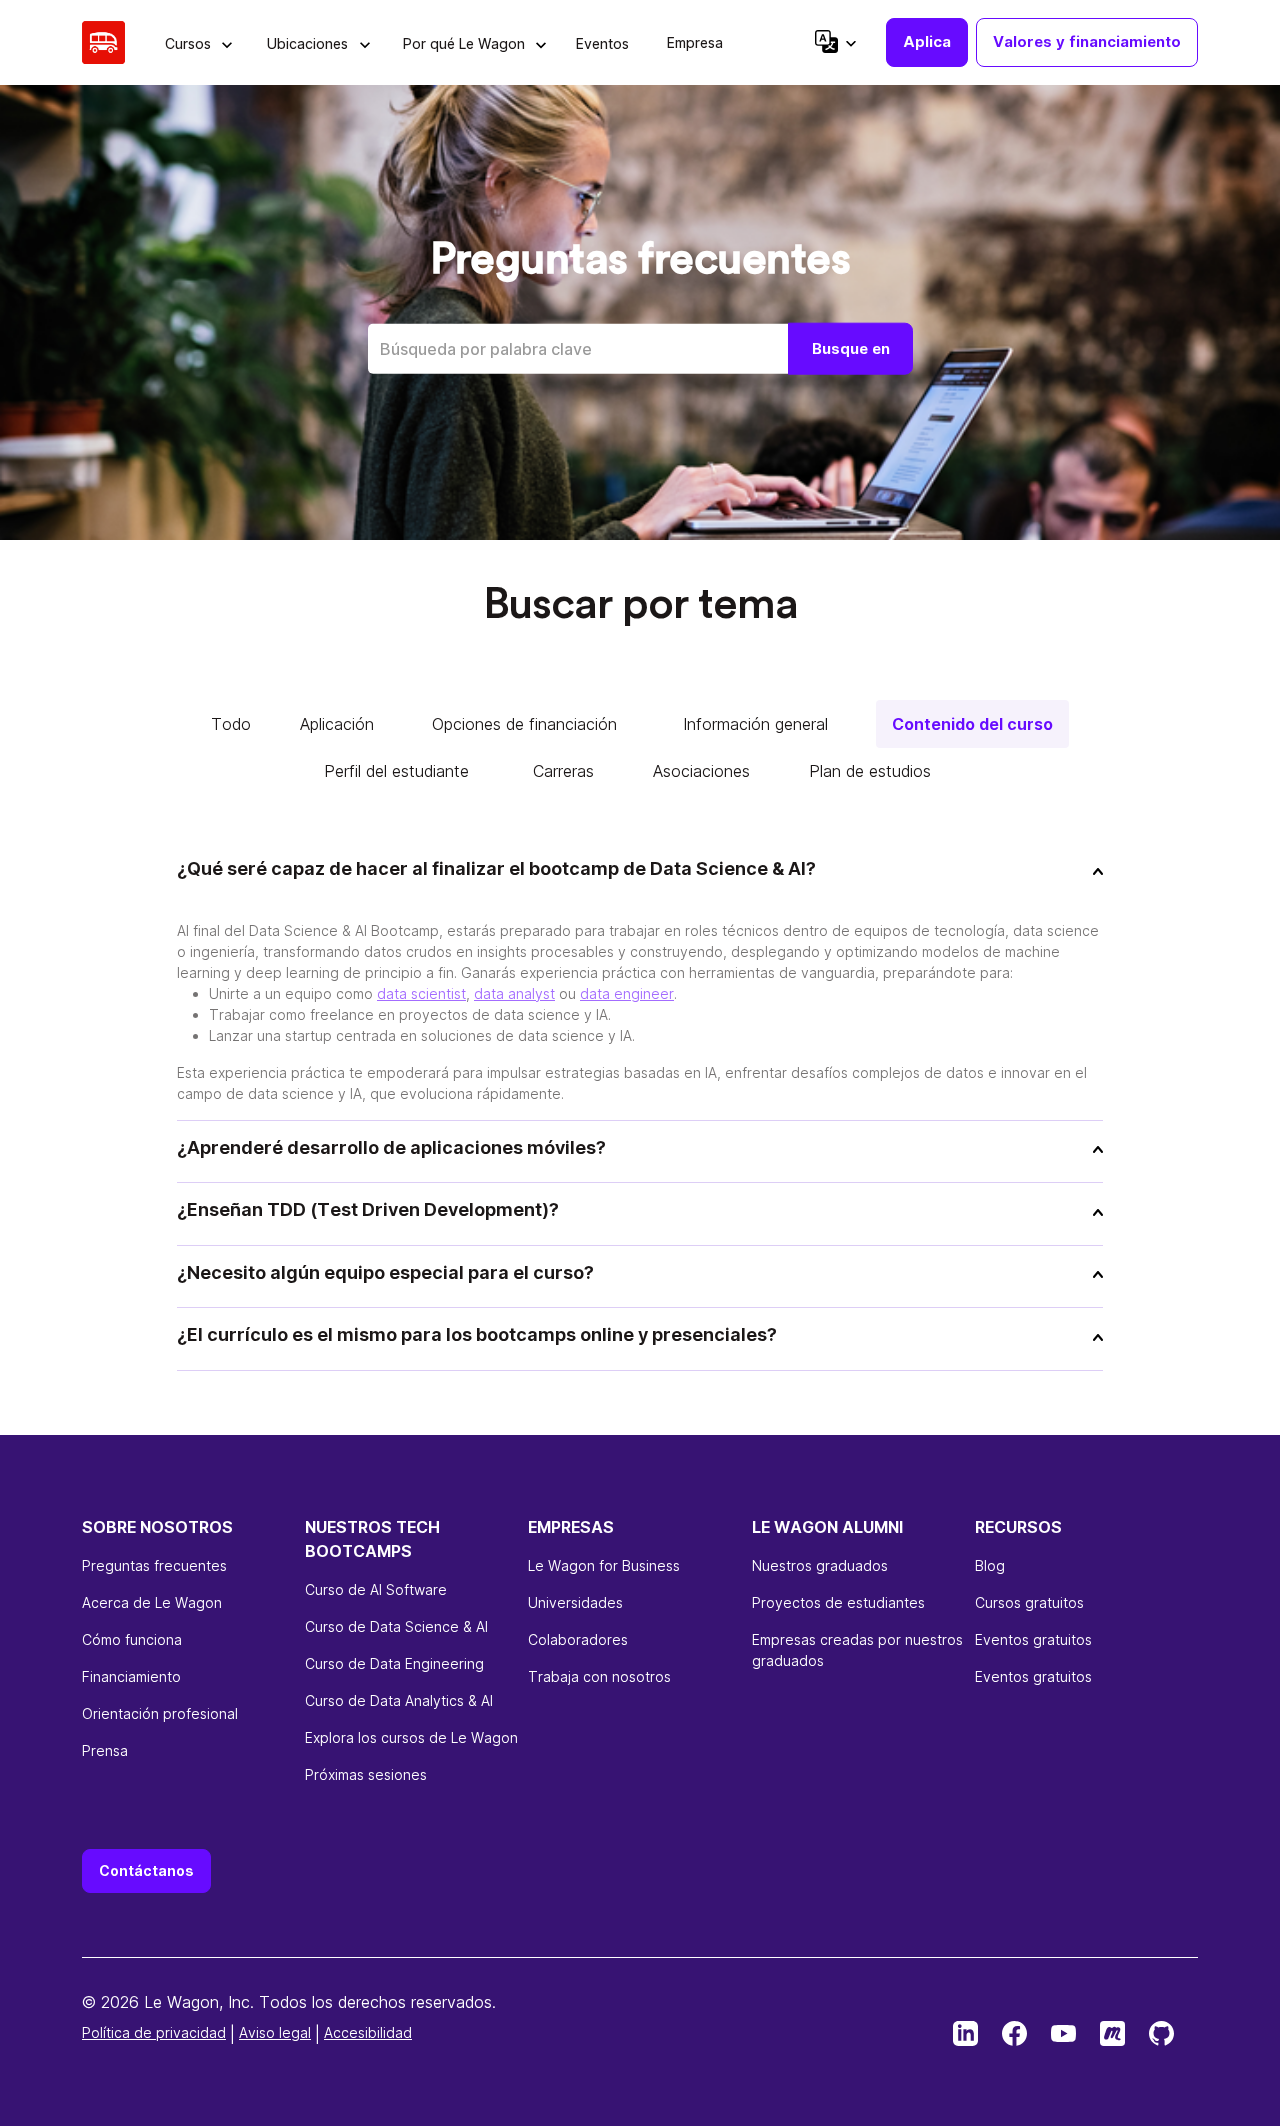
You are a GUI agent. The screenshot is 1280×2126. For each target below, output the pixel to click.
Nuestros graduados (820, 1565)
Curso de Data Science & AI (396, 1626)
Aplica (927, 41)
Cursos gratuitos (1029, 1602)
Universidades (575, 1602)
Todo (231, 724)
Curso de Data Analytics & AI (399, 1700)
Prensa (105, 1750)
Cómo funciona (132, 1639)
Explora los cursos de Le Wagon (411, 1737)
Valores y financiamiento (1087, 41)
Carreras (563, 771)
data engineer (627, 993)
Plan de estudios (870, 771)
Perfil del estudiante (396, 771)
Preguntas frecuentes (154, 1565)
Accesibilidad (368, 2032)
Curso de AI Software (376, 1589)
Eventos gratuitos (1033, 1639)
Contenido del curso (972, 724)
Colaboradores (578, 1639)
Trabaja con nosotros (599, 1676)
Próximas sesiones (366, 1774)
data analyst (514, 993)
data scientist (421, 993)
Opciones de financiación (524, 724)
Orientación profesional (160, 1713)
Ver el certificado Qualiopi (168, 2111)
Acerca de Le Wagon (152, 1602)
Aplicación (337, 724)
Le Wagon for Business (604, 1565)
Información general (755, 724)
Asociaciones (701, 771)
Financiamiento (131, 1676)
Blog (990, 1565)
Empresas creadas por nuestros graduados (857, 1650)
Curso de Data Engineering (394, 1663)
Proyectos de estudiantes (838, 1602)
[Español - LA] (834, 41)
